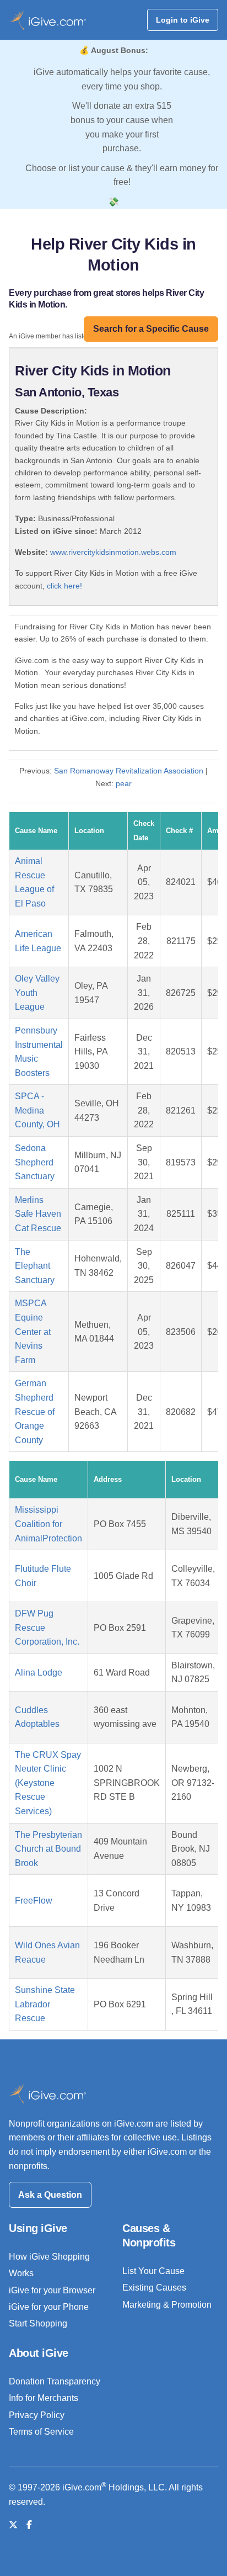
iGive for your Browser (52, 2290)
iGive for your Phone (49, 2307)
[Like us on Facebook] (29, 2525)
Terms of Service (41, 2432)
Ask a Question (50, 2195)
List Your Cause (153, 2271)
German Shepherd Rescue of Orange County (35, 1411)
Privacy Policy (37, 2415)
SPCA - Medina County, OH (37, 1110)
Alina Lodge (39, 1673)
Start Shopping (38, 2323)
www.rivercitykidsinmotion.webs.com (113, 552)
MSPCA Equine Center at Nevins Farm (33, 1331)
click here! (64, 586)
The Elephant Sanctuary (35, 1266)
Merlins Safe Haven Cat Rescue (38, 1214)
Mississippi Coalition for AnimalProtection (48, 1524)
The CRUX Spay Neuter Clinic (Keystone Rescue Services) (48, 1783)
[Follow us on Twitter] (13, 2525)
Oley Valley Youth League (37, 993)
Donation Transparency (55, 2381)
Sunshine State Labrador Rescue (45, 2004)
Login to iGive (183, 20)
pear (124, 783)
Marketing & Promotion (167, 2305)
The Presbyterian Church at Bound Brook (48, 1849)
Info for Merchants (44, 2398)
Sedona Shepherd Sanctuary (35, 1162)
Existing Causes (154, 2288)
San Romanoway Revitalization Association (129, 771)
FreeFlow (34, 1901)
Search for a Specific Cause (151, 329)
